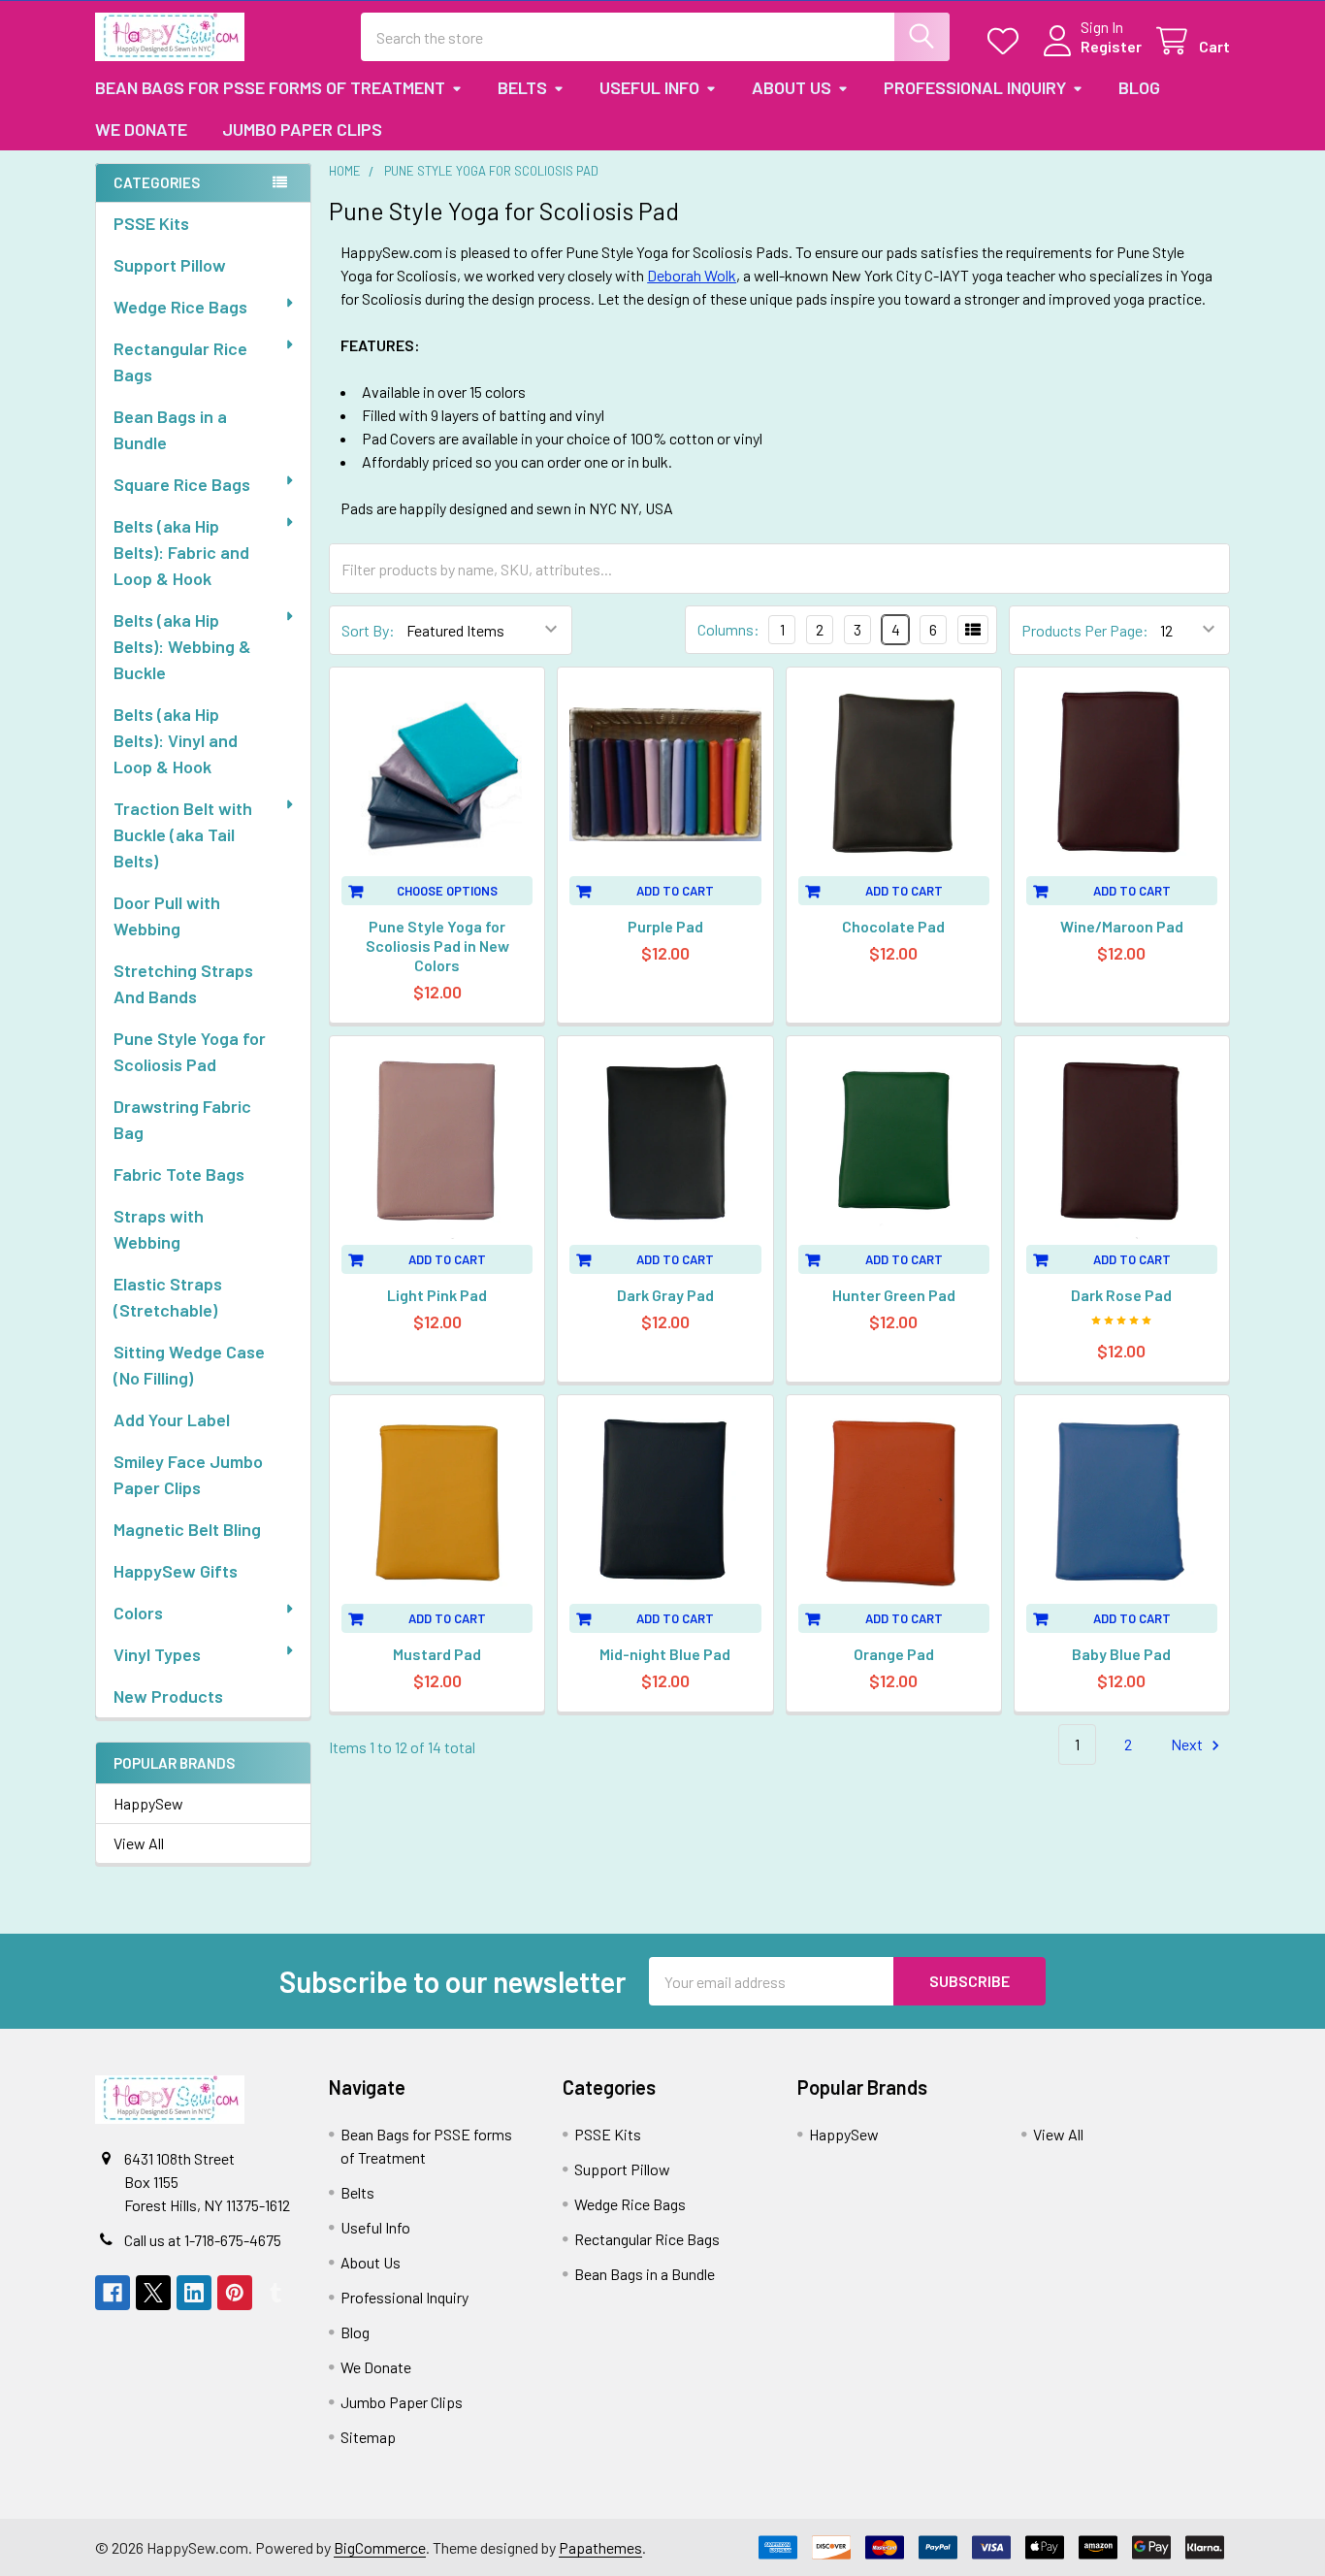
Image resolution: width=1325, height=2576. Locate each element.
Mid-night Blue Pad (665, 1654)
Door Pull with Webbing (167, 915)
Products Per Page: (1085, 630)
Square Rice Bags (182, 484)
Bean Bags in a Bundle (170, 429)
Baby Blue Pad (1121, 1654)
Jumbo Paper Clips (302, 129)
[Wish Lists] (1007, 41)
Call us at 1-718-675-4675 (203, 2240)
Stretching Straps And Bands (183, 983)
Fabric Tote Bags (179, 1174)
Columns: (728, 629)
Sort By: (368, 630)
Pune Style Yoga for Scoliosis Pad (190, 1051)
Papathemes (600, 2547)
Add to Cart (675, 891)
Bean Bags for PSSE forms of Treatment (270, 87)
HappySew (148, 1803)
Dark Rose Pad (1121, 1295)
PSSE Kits (151, 223)
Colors (138, 1613)
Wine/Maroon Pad (1122, 926)
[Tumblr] (275, 2293)
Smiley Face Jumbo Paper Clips (188, 1474)
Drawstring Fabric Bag (182, 1119)
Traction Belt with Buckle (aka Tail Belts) (183, 834)
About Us (792, 87)
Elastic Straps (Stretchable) (168, 1297)
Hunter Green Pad (894, 1295)
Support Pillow (170, 265)
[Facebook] (113, 2293)
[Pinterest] (235, 2293)
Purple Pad (665, 926)
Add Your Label (172, 1419)
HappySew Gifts (176, 1571)
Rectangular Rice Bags (180, 361)
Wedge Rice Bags (180, 307)
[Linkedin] (194, 2293)
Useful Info (649, 87)
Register (1111, 46)
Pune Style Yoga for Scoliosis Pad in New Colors (437, 946)
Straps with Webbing (159, 1229)
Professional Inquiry (975, 87)
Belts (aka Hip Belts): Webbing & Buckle (182, 646)
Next (1188, 1744)
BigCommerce (380, 2547)
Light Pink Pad (437, 1295)
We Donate (141, 129)
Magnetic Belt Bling (187, 1529)
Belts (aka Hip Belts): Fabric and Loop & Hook (181, 552)
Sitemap (368, 2437)
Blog (1139, 87)
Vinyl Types (157, 1654)
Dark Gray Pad (665, 1295)
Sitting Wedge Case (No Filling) (189, 1365)
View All (139, 1843)
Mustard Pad (437, 1654)
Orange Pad (894, 1654)
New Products (168, 1696)
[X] (153, 2293)
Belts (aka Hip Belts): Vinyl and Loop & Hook (176, 740)
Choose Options (447, 891)
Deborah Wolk (692, 275)
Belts (522, 87)
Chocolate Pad (893, 926)
